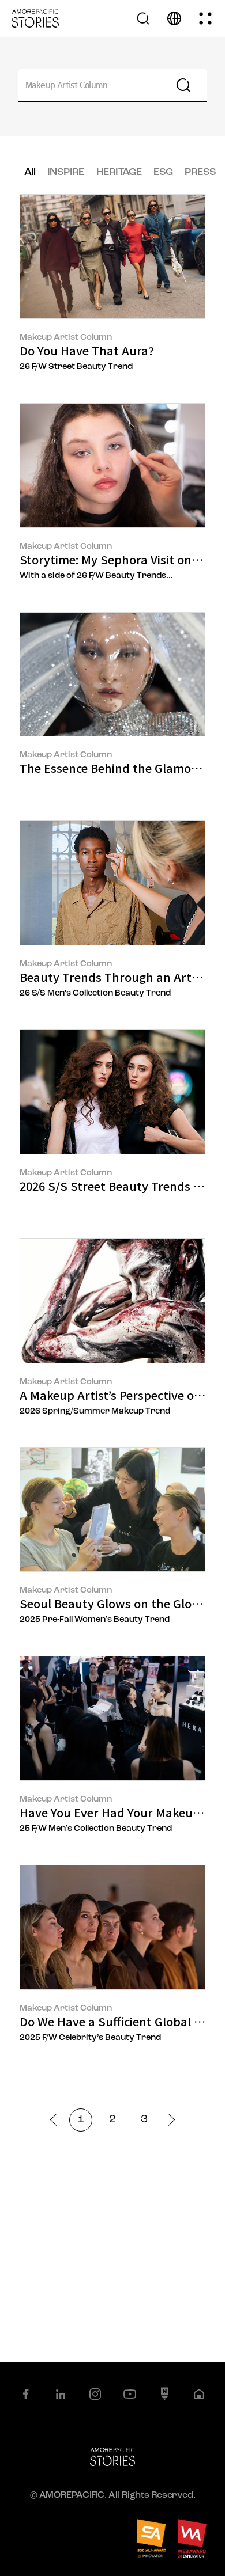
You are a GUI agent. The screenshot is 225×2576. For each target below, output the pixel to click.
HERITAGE (119, 173)
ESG (163, 173)
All (30, 173)
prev (56, 2120)
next (169, 2120)
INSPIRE (66, 173)
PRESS (200, 173)
